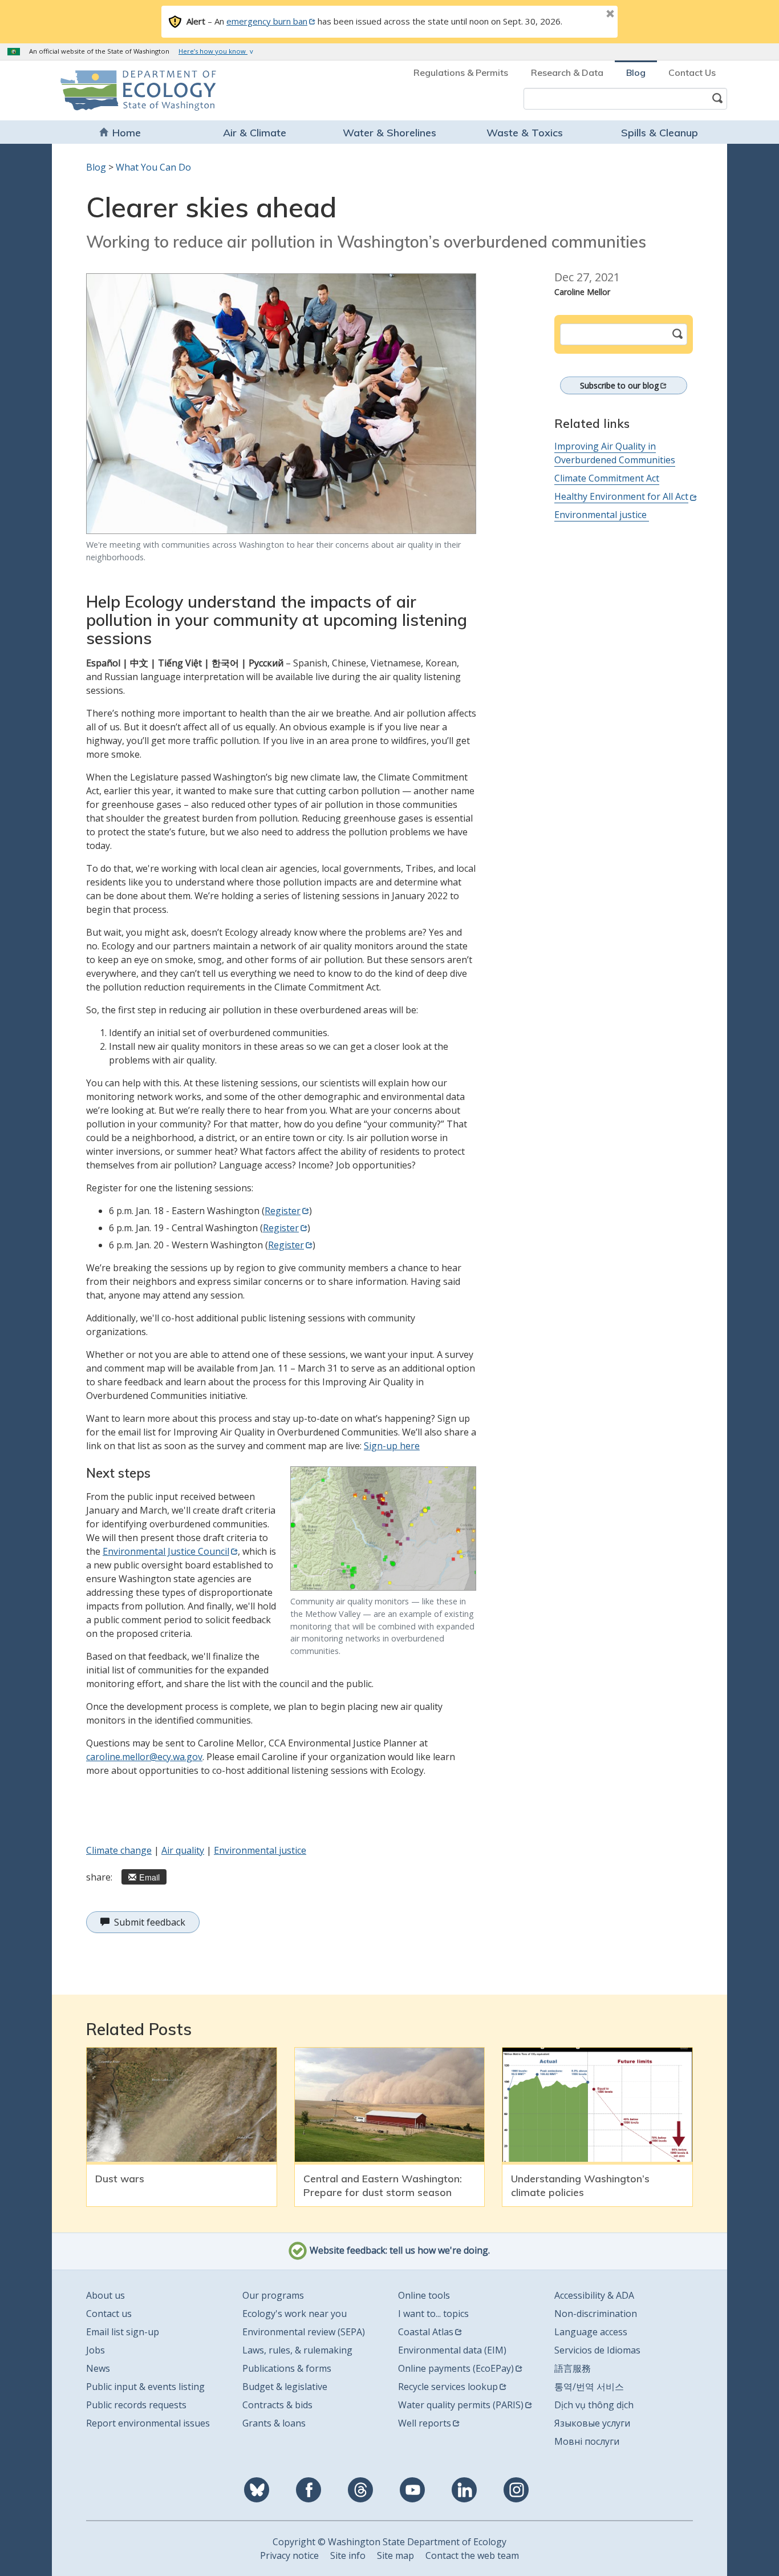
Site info (348, 2555)
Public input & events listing (145, 2387)
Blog (636, 72)
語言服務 (573, 2368)
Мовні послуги (587, 2441)
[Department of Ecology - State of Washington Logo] (126, 90)
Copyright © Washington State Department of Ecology (389, 2542)
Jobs (96, 2350)
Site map (395, 2555)
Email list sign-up (123, 2332)
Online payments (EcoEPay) (456, 2368)
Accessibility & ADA (594, 2295)
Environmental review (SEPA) (304, 2332)
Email (149, 1877)
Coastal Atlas (426, 2332)
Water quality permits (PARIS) (461, 2405)
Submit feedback (150, 1922)
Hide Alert (585, 15)
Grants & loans (274, 2423)
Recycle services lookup (448, 2387)
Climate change (119, 1850)
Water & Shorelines (389, 133)
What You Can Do (153, 167)
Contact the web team (472, 2555)
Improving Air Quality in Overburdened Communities (615, 453)
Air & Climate (255, 133)
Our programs (273, 2295)
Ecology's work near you (295, 2314)
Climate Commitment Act (607, 478)
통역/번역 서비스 (589, 2387)
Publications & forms (287, 2368)
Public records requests (136, 2405)
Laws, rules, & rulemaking (297, 2350)
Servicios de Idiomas (597, 2350)
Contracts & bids (277, 2405)
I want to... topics (433, 2314)
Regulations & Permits (461, 72)
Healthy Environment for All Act (621, 496)
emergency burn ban (267, 21)
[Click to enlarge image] (281, 404)
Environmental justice (260, 1850)
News (98, 2368)
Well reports (425, 2423)
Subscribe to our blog (619, 385)
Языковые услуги (592, 2423)
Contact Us (692, 72)
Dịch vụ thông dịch (594, 2405)
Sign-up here (392, 1446)
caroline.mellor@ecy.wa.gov (144, 1757)
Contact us (109, 2314)
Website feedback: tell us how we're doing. (399, 2250)
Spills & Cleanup (660, 133)
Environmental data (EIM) (452, 2350)
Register (283, 1211)
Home (127, 133)
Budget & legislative (285, 2387)
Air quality (183, 1850)
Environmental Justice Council (166, 1551)
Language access (591, 2332)
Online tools (424, 2295)
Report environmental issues (148, 2423)
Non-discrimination (596, 2314)
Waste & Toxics (525, 133)
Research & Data (567, 72)
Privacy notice (289, 2555)
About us (106, 2295)
